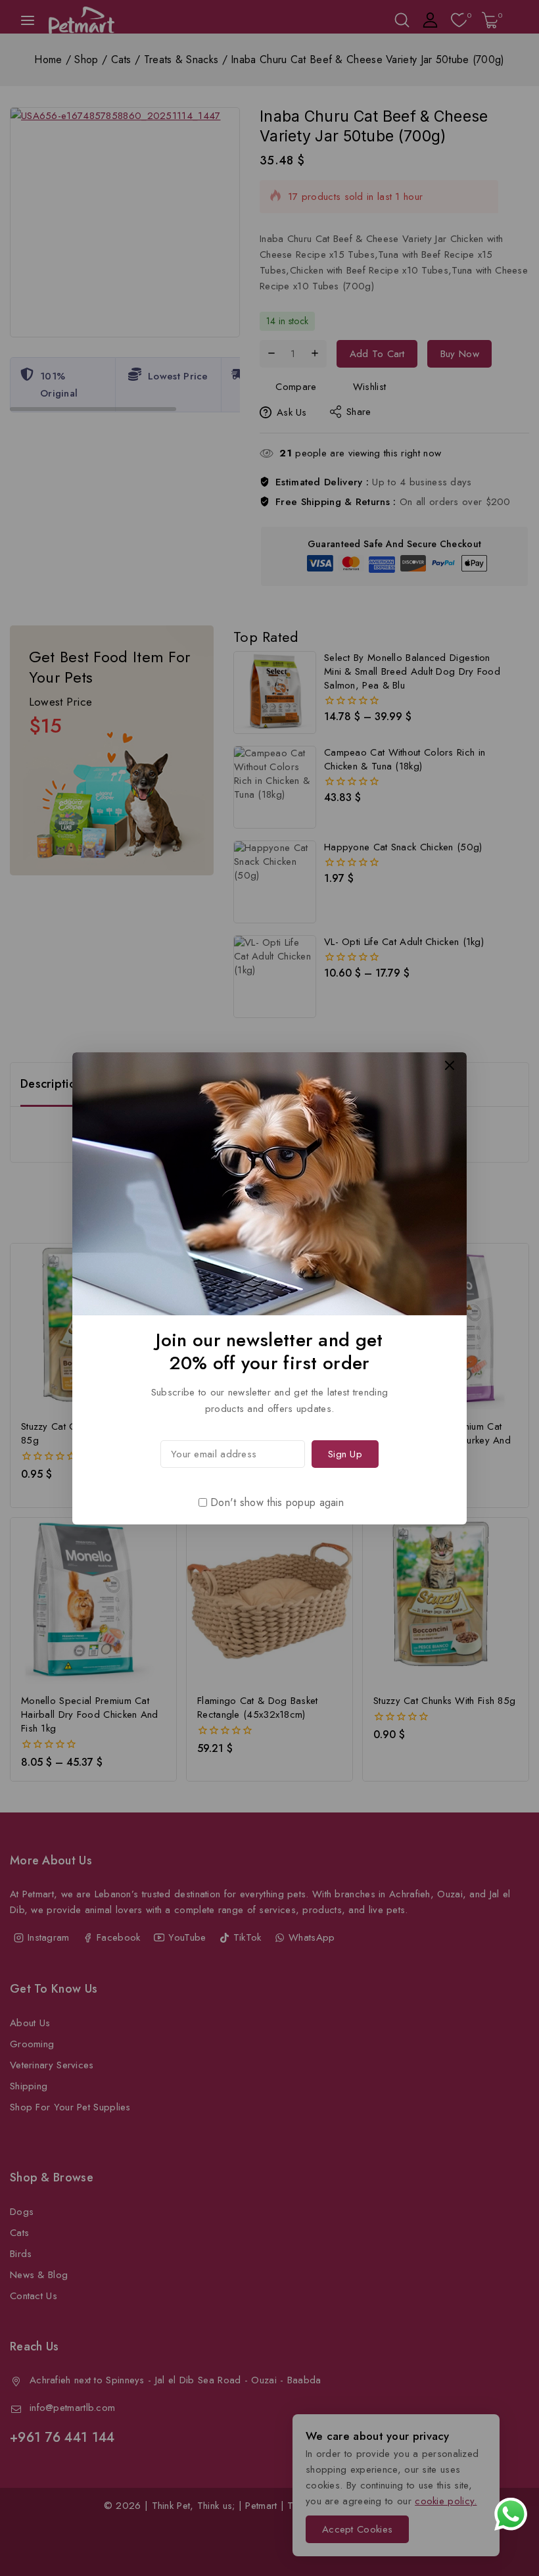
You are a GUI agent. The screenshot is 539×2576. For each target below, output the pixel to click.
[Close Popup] (450, 1065)
